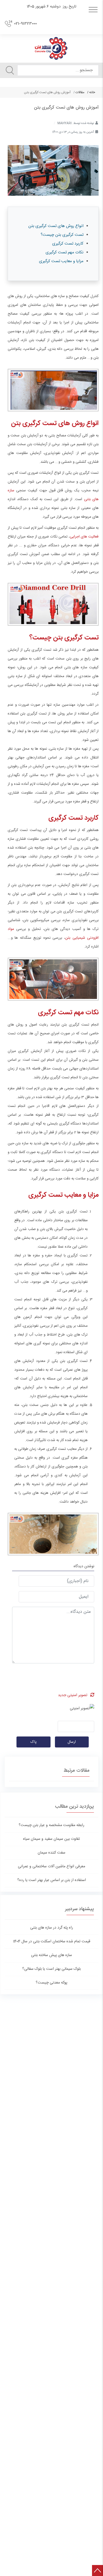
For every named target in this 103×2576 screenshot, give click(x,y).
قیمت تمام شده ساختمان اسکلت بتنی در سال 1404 (52, 1941)
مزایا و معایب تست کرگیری (61, 261)
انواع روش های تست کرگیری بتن (55, 226)
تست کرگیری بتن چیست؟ (62, 235)
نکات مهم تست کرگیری (65, 252)
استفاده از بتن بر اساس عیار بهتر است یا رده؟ (52, 1880)
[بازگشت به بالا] (98, 2571)
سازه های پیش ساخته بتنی (51, 1955)
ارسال (72, 1742)
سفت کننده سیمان (51, 1853)
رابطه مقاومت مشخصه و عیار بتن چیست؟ (51, 1825)
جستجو (10, 70)
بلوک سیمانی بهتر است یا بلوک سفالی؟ (51, 1969)
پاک (34, 1742)
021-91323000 (25, 24)
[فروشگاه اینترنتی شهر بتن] (51, 48)
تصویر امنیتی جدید (73, 1695)
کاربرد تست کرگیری (68, 244)
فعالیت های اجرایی (84, 537)
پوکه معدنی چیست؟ (51, 1983)
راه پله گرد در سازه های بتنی (52, 1928)
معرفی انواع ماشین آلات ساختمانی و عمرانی (51, 1866)
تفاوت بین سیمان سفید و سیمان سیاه (51, 1839)
